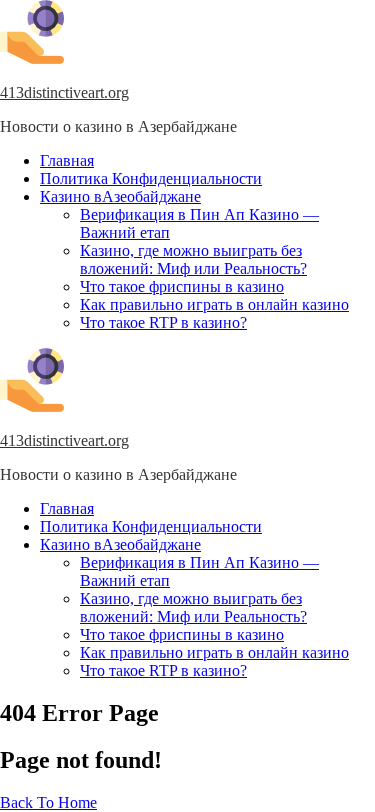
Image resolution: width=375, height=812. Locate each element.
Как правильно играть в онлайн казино (214, 304)
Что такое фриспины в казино (182, 286)
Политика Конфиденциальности (151, 178)
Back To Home (48, 802)
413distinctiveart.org (64, 92)
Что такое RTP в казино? (163, 322)
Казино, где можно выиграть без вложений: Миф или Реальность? (193, 259)
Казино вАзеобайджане (120, 196)
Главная (67, 160)
